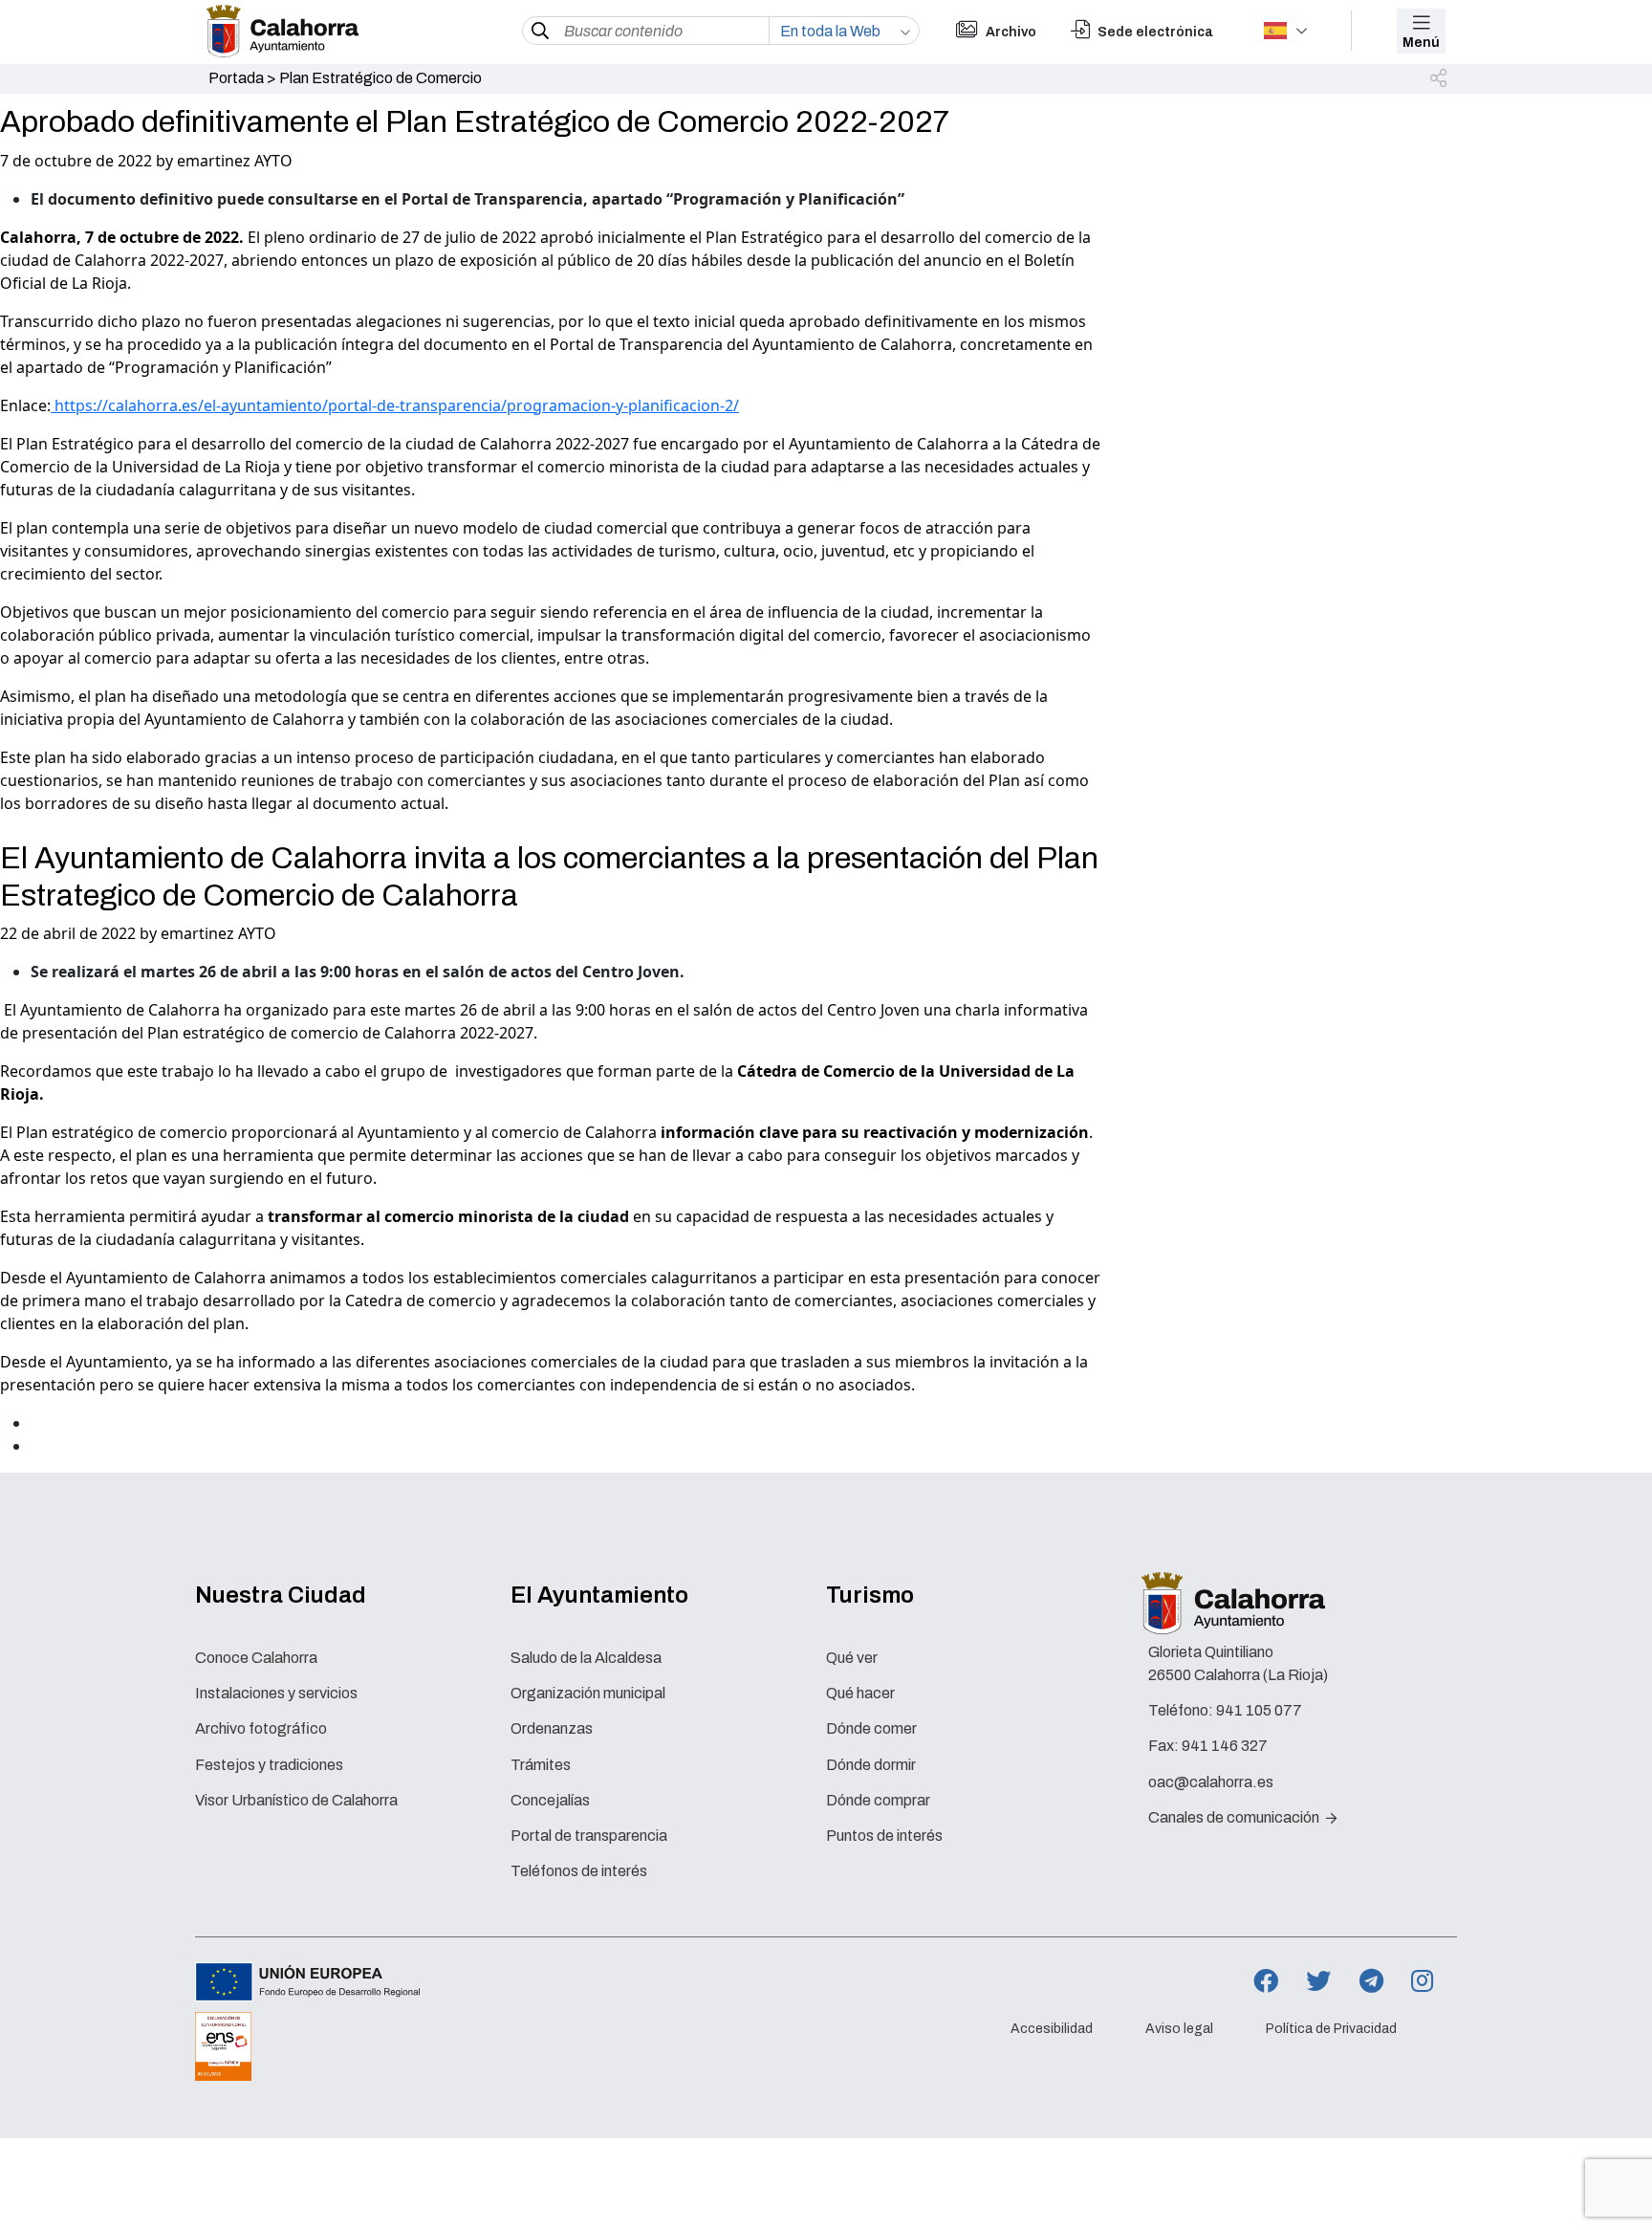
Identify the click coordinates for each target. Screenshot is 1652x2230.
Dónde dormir (871, 1765)
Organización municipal (588, 1693)
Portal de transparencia (589, 1836)
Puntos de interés (884, 1836)
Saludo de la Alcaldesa (586, 1658)
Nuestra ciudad (281, 1595)
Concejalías (550, 1800)
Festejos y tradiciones (269, 1765)
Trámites (541, 1765)
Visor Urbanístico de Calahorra (296, 1800)
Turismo (870, 1595)
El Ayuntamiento (599, 1595)
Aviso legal (1179, 2029)
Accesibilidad (1052, 2029)
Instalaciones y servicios (276, 1693)
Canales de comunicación (1235, 1817)
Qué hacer (860, 1693)
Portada (236, 78)
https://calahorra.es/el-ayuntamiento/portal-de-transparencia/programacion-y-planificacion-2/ (395, 405)
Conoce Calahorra (256, 1658)
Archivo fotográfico (261, 1728)
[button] (1440, 79)
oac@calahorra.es (1211, 1782)
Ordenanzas (552, 1728)
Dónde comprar (878, 1800)
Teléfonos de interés (579, 1871)
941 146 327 (1225, 1746)
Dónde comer (871, 1728)
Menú (1421, 43)
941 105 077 (1259, 1710)
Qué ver (852, 1658)
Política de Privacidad (1331, 2029)
